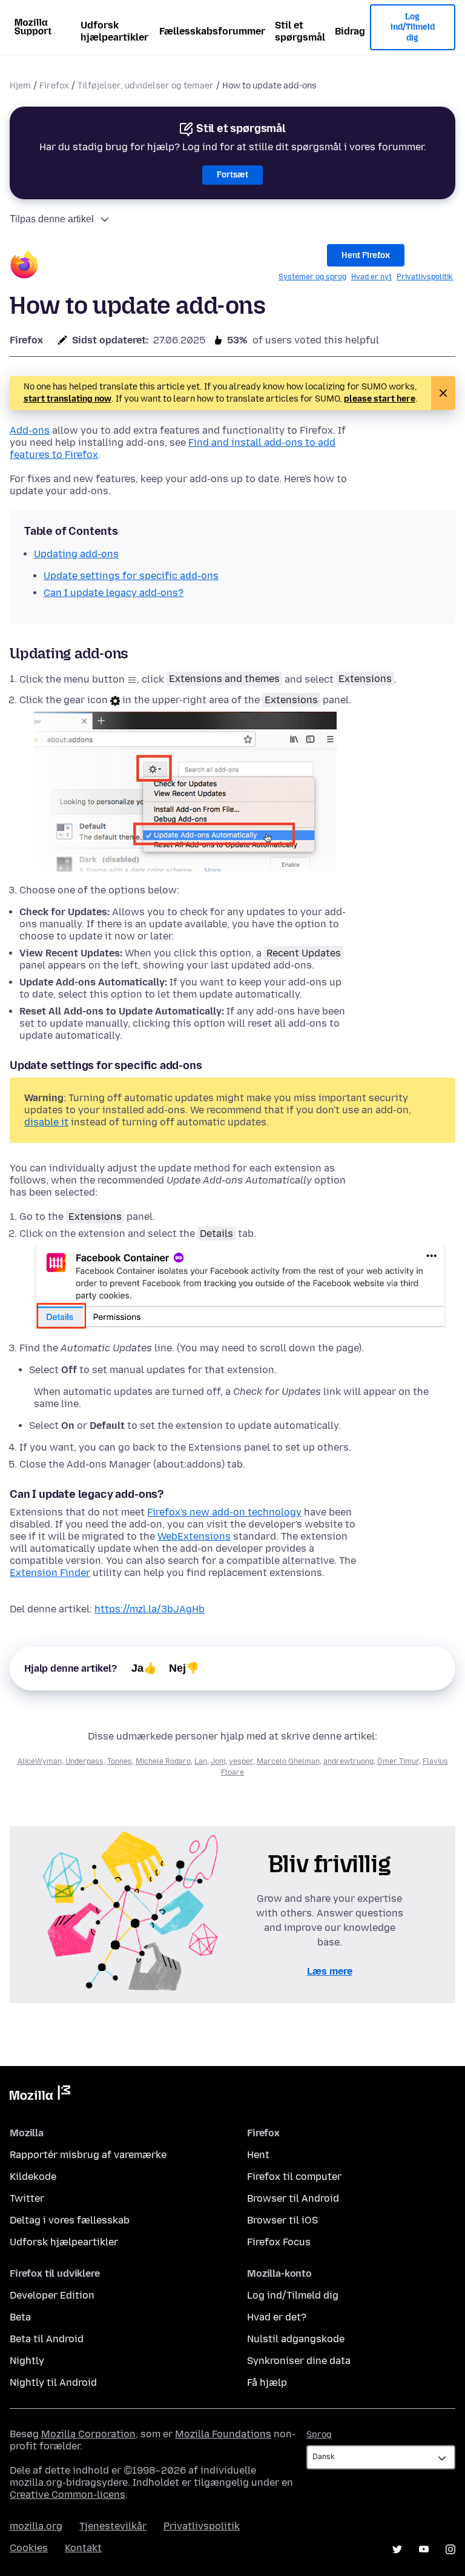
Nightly (27, 2361)
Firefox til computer (294, 2177)
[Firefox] (24, 266)
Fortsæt (232, 175)
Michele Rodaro (163, 1761)
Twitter (27, 2198)
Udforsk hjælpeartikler (114, 31)
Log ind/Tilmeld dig (413, 27)
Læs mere (330, 1971)
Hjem (20, 86)
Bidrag (350, 31)
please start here (380, 399)
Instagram (450, 2549)
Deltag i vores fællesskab (70, 2220)
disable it (46, 1122)
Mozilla (40, 2095)
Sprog (319, 2435)
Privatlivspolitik (425, 277)
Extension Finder (50, 1573)
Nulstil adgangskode (296, 2339)
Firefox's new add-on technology (224, 1512)
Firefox (54, 86)
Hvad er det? (277, 2317)
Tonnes (120, 1761)
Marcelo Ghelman (288, 1761)
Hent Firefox (366, 255)
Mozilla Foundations (223, 2434)
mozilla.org (36, 2526)
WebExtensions (194, 1536)
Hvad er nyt (371, 277)
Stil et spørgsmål (300, 31)
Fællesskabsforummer (212, 31)
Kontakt (83, 2548)
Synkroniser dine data (299, 2361)
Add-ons (30, 430)
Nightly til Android (53, 2382)
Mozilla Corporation (88, 2434)
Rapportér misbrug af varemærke (88, 2155)
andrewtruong (348, 1761)
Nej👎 (184, 1668)
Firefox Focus (279, 2242)
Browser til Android (293, 2198)
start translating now (68, 399)
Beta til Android (47, 2339)
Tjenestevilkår (113, 2526)
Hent (258, 2155)
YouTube (424, 2549)
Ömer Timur (398, 1761)
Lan (201, 1761)
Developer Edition (52, 2295)
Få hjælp (267, 2382)
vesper (241, 1761)
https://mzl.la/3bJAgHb (150, 1609)
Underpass (84, 1761)
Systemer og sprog (312, 277)
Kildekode (33, 2177)
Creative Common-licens (68, 2495)
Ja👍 (144, 1668)
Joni (218, 1761)
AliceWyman (40, 1761)
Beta (20, 2317)
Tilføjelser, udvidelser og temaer (146, 86)
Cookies (29, 2548)
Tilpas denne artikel (52, 219)
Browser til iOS (282, 2220)
